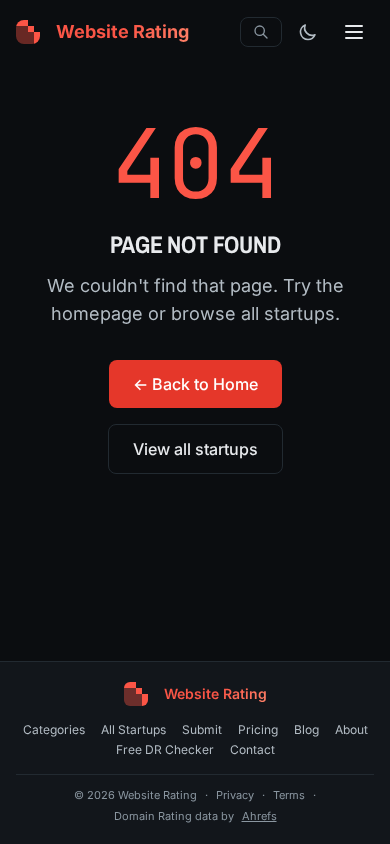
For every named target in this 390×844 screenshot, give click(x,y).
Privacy (235, 795)
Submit (202, 729)
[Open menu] (354, 32)
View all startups (195, 449)
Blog (306, 729)
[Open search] (261, 32)
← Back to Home (195, 384)
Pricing (258, 729)
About (351, 729)
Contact (252, 749)
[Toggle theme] (308, 32)
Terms (289, 795)
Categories (54, 729)
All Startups (133, 729)
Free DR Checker (165, 749)
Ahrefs (259, 816)
